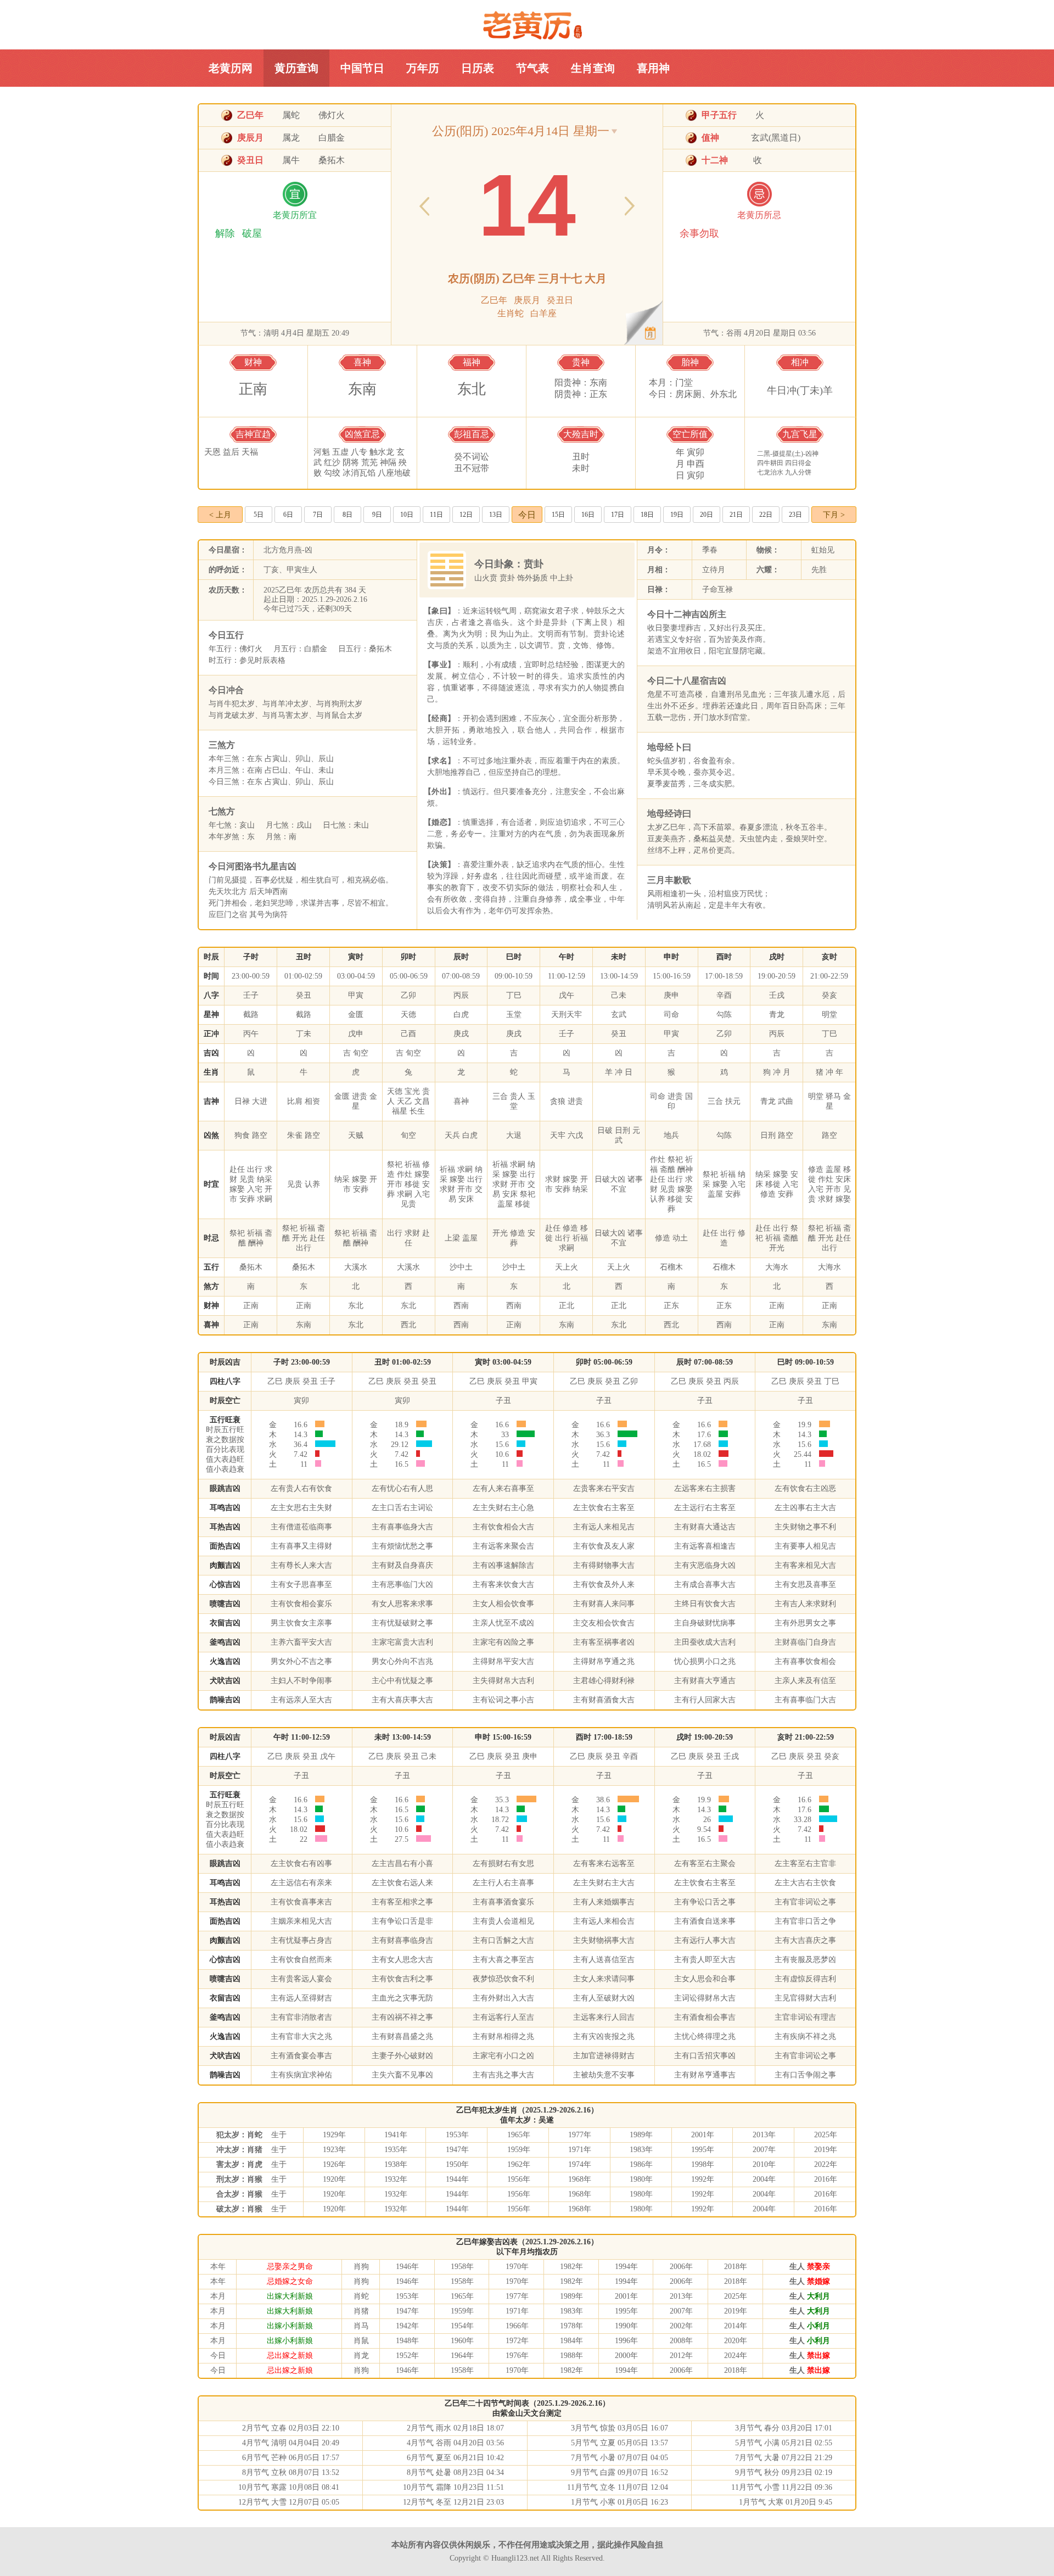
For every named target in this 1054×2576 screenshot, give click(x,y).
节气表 (532, 68)
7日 (318, 515)
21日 (736, 515)
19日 (677, 515)
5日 (259, 515)
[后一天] (630, 207)
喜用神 (653, 68)
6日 (288, 515)
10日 (407, 515)
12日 (466, 515)
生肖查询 (593, 68)
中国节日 (362, 68)
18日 (647, 515)
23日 (795, 515)
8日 (347, 515)
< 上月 (220, 515)
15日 (558, 515)
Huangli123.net (515, 2558)
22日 (766, 515)
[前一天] (424, 207)
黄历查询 (296, 68)
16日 (588, 515)
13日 (496, 515)
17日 (618, 515)
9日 (377, 515)
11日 (436, 515)
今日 (527, 515)
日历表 (478, 68)
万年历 (423, 68)
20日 (707, 515)
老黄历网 (527, 25)
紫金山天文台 (523, 2413)
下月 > (834, 515)
